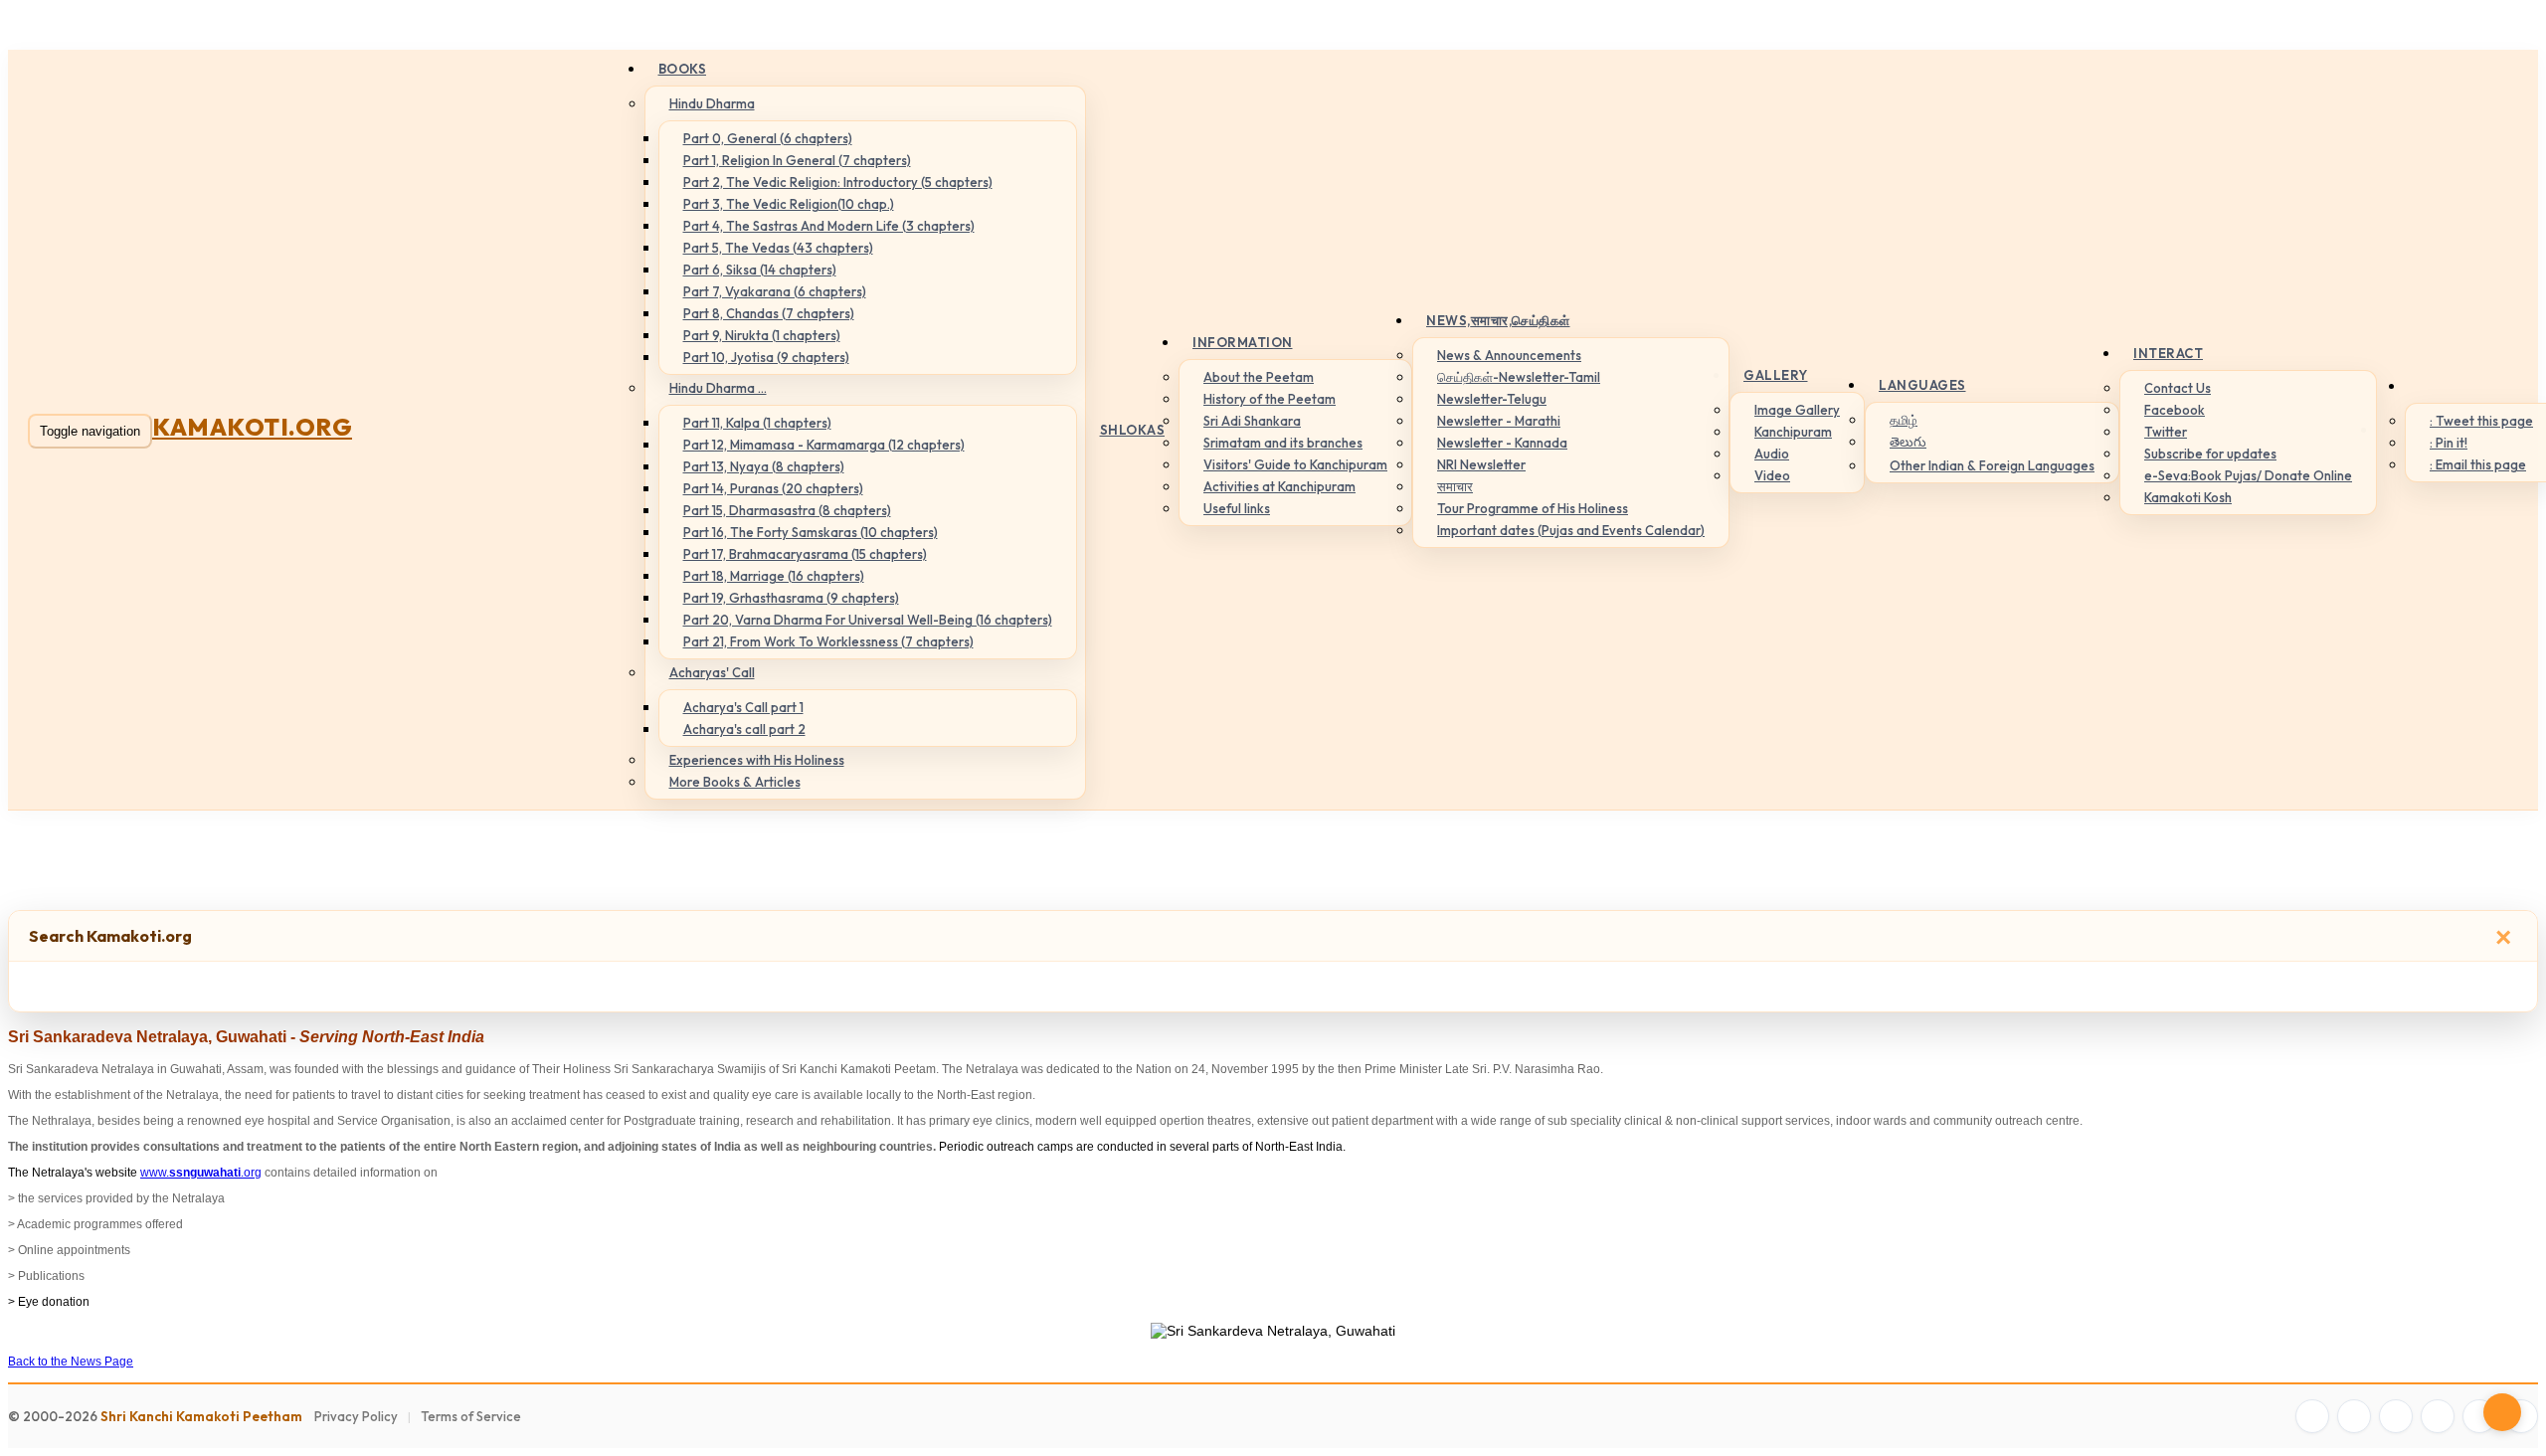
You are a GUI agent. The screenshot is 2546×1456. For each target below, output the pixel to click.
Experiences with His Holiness (757, 760)
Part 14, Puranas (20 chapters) (773, 488)
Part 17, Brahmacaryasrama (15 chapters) (805, 554)
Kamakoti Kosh (2188, 497)
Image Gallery (1797, 410)
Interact (2168, 353)
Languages (1922, 385)
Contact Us (2178, 388)
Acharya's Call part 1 (743, 707)
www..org (201, 1173)
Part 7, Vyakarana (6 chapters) (775, 291)
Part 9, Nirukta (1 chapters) (762, 335)
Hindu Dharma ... (718, 388)
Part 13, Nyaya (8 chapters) (764, 466)
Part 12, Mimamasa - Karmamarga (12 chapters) (824, 445)
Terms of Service (471, 1416)
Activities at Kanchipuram (1279, 486)
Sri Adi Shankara (1252, 421)
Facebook (2175, 410)
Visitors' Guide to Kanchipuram (1295, 464)
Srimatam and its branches (1283, 443)
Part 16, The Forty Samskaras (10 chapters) (811, 532)
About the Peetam (1259, 377)
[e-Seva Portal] (2521, 1416)
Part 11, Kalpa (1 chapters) (757, 423)
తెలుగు (1908, 442)
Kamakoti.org (252, 427)
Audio (1772, 454)
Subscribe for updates (2210, 454)
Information (1243, 342)
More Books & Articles (735, 782)
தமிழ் (1904, 420)
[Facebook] (2312, 1416)
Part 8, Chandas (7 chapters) (769, 313)
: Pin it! (2449, 443)
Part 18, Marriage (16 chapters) (774, 576)
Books (683, 69)
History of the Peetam (1270, 399)
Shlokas (1133, 430)
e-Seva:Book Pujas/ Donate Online (2248, 475)
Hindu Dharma (712, 103)
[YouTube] (2438, 1416)
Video (1772, 475)
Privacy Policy (356, 1416)
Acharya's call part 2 (744, 729)
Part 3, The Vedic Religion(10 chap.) (789, 204)
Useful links (1237, 508)
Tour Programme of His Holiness (1533, 508)
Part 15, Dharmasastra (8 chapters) (787, 510)
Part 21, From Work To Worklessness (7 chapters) (828, 641)
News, (1498, 320)
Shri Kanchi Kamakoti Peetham (201, 1416)
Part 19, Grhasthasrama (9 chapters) (791, 598)
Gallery (1776, 375)
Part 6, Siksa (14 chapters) (760, 270)
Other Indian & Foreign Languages (1992, 465)
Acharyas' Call (712, 672)
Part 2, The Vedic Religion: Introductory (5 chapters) (838, 182)
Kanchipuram (1793, 432)
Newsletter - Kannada (1502, 443)
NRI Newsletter (1481, 464)
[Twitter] (2354, 1416)
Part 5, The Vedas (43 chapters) (778, 248)
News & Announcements (1509, 355)
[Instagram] (2396, 1416)
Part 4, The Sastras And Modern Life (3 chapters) (829, 226)
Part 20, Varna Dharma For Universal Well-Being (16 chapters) (868, 620)
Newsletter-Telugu (1492, 399)
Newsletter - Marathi (1499, 421)
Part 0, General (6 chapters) (768, 138)
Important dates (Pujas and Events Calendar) (1571, 530)
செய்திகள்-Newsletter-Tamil (1519, 377)
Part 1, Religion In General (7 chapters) (797, 160)
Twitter (2166, 432)
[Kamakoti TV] (2479, 1416)
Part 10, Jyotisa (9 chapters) (766, 357)
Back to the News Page (71, 1362)
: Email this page (2478, 464)
